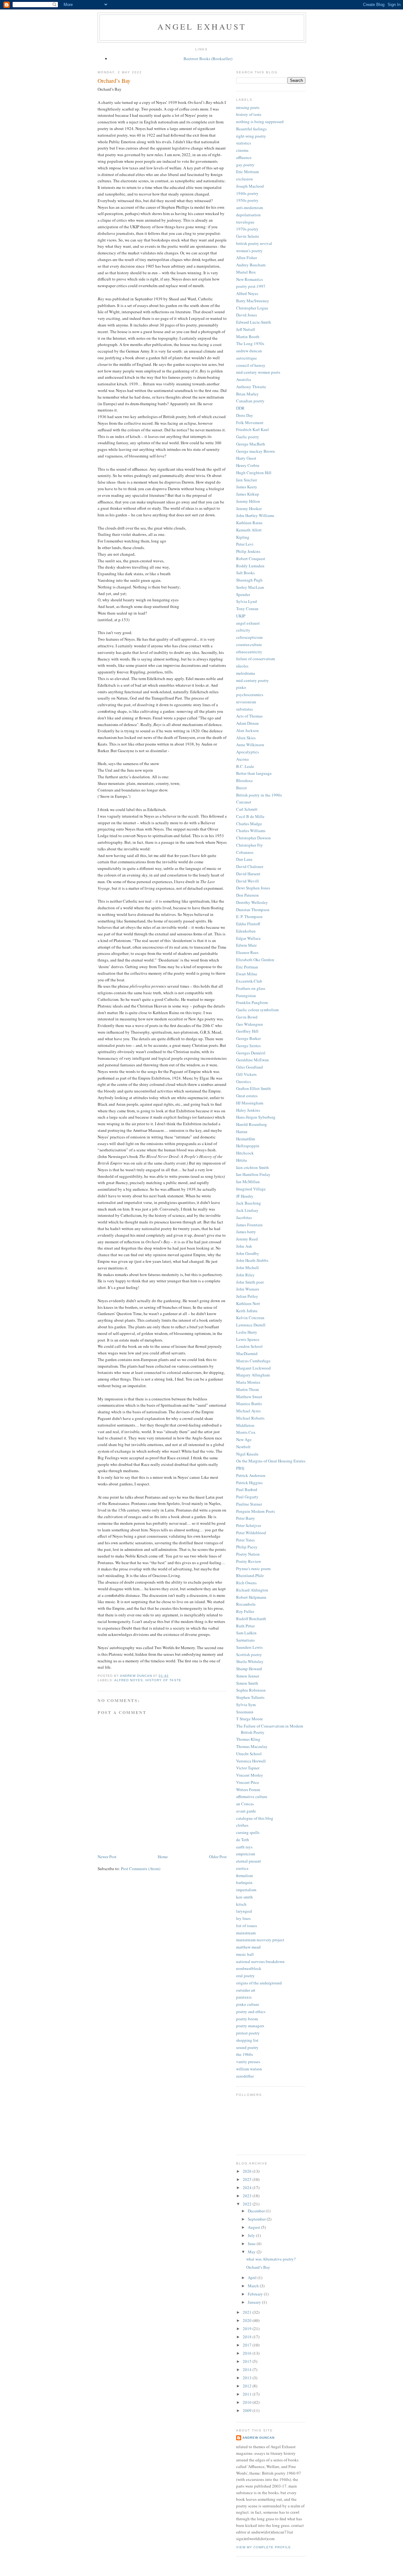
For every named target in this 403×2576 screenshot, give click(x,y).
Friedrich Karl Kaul (253, 429)
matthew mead (248, 1947)
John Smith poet (250, 1282)
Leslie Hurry (247, 1332)
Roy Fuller (245, 1611)
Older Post (218, 1857)
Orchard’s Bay (258, 2267)
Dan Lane (244, 859)
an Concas (245, 1804)
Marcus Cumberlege (253, 1361)
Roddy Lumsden (250, 566)
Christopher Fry (250, 845)
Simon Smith (247, 1683)
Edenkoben (246, 931)
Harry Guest (246, 458)
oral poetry (245, 1976)
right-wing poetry (251, 136)
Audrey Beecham (251, 265)
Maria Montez (248, 1382)
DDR (240, 408)
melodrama (246, 673)
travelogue (245, 222)
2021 (248, 2312)
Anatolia (244, 379)
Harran (242, 1132)
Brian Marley (247, 394)
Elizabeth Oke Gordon (255, 960)
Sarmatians (245, 1640)
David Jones (247, 315)
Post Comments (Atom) (141, 1869)
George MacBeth (251, 444)
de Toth (243, 1840)
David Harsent (248, 874)
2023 (248, 2196)
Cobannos (245, 852)
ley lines (243, 1918)
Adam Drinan (247, 723)
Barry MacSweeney (253, 301)
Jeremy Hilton (248, 501)
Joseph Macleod (250, 186)
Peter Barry (246, 1518)
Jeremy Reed (247, 1239)
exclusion (244, 179)
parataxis (244, 1997)
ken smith (244, 1897)
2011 (248, 2394)
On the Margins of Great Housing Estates (271, 1461)
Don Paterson (247, 895)
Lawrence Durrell (251, 1325)
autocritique (247, 358)
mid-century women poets (258, 372)
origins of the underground (259, 1983)
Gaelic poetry (248, 437)
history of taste (163, 1680)
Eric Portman (247, 967)
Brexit (241, 788)
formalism (244, 1875)
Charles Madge (249, 824)
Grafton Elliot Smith (253, 1088)
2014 (248, 2369)
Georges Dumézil (251, 1053)
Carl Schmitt (247, 809)
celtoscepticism (249, 637)
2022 (248, 2204)
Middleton (245, 1425)
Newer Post (107, 1857)
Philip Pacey (247, 1547)
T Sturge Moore (250, 1719)
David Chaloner (250, 866)
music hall (245, 1954)
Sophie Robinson (251, 1690)
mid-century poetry (253, 680)
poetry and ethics (251, 2011)
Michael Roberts (250, 1418)
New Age (244, 1439)
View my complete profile (264, 2547)
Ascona (242, 759)
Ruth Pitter (245, 1626)
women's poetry (249, 251)
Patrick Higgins (249, 1483)
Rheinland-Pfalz (250, 1575)
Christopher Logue (252, 308)
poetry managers (250, 2026)
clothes (242, 1825)
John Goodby (248, 1253)
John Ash (244, 1246)
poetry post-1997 (251, 286)
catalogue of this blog (255, 1818)
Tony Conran (247, 609)
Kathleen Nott (248, 1303)
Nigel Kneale (247, 1454)
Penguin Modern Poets (255, 1511)
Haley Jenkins (248, 1110)
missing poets (248, 107)
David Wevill (247, 881)
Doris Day (245, 415)
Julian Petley (247, 1296)
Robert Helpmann (251, 1597)
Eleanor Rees (247, 952)
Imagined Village (251, 1189)
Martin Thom (247, 1389)
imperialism (246, 1890)
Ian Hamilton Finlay (253, 1174)
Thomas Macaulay (252, 1746)
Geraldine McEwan (253, 1060)
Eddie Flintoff (248, 924)
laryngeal (244, 1911)
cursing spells (248, 1832)
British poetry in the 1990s (259, 795)
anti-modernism (250, 207)
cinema (242, 150)
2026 (248, 2171)
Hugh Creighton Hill (254, 473)
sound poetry (247, 2047)
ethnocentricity (249, 652)
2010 (248, 2402)
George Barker (248, 1038)
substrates (244, 709)
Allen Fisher (247, 258)
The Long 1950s (250, 343)
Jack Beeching (249, 1203)
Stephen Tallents (250, 1697)
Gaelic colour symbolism (257, 1010)
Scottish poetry (249, 1654)
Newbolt (243, 1447)
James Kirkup (248, 494)
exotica (242, 1868)
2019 (248, 2329)
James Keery (247, 487)
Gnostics (244, 1081)
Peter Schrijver (249, 1525)
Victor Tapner (248, 1768)
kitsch (241, 1904)
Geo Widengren (250, 1024)
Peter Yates (245, 1540)
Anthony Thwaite (251, 387)
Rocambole (246, 1604)
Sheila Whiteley (250, 1661)
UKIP (241, 616)
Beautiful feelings (251, 129)
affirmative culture (252, 1796)
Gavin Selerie (248, 236)
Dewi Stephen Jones (253, 888)
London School (249, 1346)
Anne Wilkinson (250, 745)
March (254, 2286)
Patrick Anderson (251, 1475)
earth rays (244, 1847)
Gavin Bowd (247, 1017)
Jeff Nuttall (246, 329)
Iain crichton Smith (253, 1167)
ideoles (242, 666)
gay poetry (245, 165)
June (252, 2244)
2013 (248, 2378)
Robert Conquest (251, 559)
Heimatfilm (246, 1139)
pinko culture (248, 2004)
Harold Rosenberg (252, 1124)
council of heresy (251, 365)
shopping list (247, 2040)
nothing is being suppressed (260, 122)
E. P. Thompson (249, 916)
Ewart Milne (247, 974)
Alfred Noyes (129, 1680)
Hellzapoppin (248, 1146)
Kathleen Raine (249, 523)
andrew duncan (249, 351)
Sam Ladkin (246, 1633)
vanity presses (248, 2062)
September (257, 2219)
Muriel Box (246, 272)
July (252, 2235)
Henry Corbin (248, 465)
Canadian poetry (250, 401)
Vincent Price (248, 1782)
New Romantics (250, 279)
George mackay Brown (255, 451)
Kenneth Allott (249, 530)
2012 (248, 2386)
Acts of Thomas (249, 716)
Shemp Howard (249, 1669)
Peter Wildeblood (251, 1533)
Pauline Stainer (249, 1504)
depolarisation (248, 215)
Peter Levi (245, 544)
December (257, 2211)
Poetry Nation (248, 1554)
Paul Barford (247, 1489)
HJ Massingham (250, 1103)
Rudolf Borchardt (251, 1619)
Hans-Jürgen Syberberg (256, 1117)
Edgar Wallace (248, 938)
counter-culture (249, 644)
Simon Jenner (248, 1676)
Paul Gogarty (247, 1497)
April (253, 2278)
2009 (248, 2410)
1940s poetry (247, 193)
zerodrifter (245, 2076)
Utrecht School (249, 1754)
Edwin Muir (246, 945)
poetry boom (247, 2019)
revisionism (246, 702)
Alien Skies (246, 738)
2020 (248, 2320)
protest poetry (248, 2033)
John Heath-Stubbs (252, 1260)
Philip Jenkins (248, 551)
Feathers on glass (251, 988)
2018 (248, 2337)
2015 (248, 2361)
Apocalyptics (247, 752)
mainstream (246, 1933)
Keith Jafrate (247, 1311)
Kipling (243, 537)
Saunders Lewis (249, 1647)
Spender (243, 594)
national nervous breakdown (260, 1961)
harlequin (244, 1882)
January (255, 2302)
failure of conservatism (255, 659)
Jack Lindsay (247, 1210)
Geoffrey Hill (247, 1031)
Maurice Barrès (249, 1404)
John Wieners (248, 1289)
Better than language (254, 773)
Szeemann (245, 1712)
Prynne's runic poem (253, 1569)
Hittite (242, 1160)
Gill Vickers (246, 1074)
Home (163, 1857)
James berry (246, 1232)
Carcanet (244, 802)
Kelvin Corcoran (250, 1318)
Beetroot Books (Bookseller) (208, 59)
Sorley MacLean (250, 587)
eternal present (249, 1861)
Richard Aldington (252, 1590)
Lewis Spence (248, 1339)
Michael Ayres (248, 1411)
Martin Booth (248, 337)
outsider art (246, 1990)
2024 (248, 2187)
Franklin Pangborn (252, 1002)
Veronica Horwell (251, 1761)
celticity (243, 630)
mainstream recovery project (260, 1940)
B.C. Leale (245, 766)
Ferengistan (246, 996)
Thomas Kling (248, 1739)
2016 (248, 2353)
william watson (249, 2069)
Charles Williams (251, 831)
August (254, 2227)
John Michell (247, 1268)
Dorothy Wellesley (252, 902)
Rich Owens (246, 1583)
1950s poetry (247, 200)
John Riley (245, 1275)
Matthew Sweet (249, 1397)
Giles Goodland (250, 1067)
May (252, 2252)
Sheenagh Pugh (249, 580)
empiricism (246, 1854)
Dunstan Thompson (253, 910)
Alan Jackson (247, 730)
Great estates (247, 1096)
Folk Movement (250, 423)
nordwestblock (249, 1968)
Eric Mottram (247, 172)
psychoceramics (250, 695)
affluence (244, 157)
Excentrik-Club (249, 981)
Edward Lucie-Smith (254, 322)
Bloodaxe (244, 780)
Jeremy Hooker (249, 508)
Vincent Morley (250, 1775)
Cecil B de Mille (250, 816)
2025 (248, 2179)
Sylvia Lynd (247, 601)
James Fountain (249, 1225)
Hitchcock (245, 1153)
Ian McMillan (248, 1182)
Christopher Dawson (253, 838)
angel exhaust (202, 26)
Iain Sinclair (247, 480)
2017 (248, 2345)
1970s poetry (247, 229)
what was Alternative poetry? (271, 2259)
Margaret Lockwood (253, 1368)
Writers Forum (248, 1790)
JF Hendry (245, 1196)
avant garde (246, 1811)
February (256, 2294)
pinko (241, 687)
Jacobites (244, 1217)
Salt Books (245, 573)
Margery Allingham (253, 1375)
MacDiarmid (247, 1353)
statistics (244, 143)
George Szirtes (248, 1046)
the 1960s (244, 2054)
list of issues (247, 1926)
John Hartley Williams (255, 515)
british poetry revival (254, 243)
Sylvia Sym (246, 1705)
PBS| (240, 1468)
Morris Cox (246, 1432)
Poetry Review (249, 1561)
